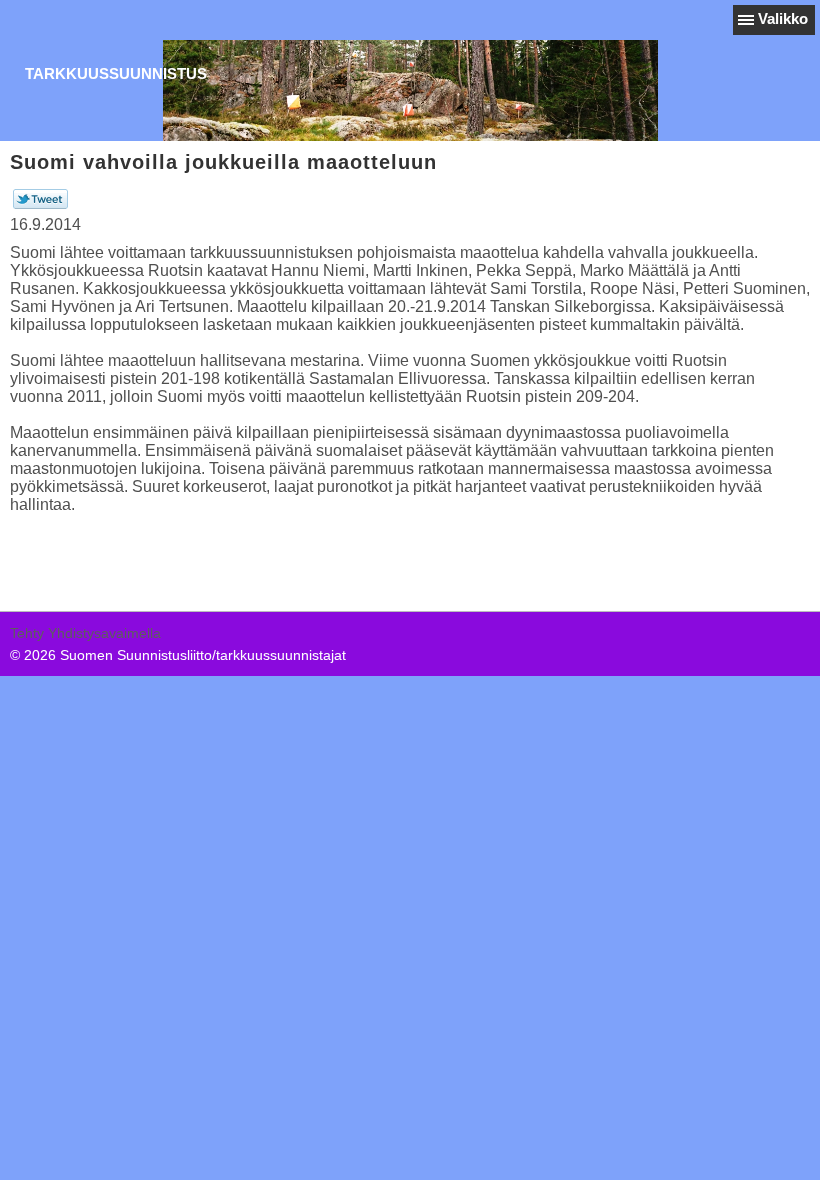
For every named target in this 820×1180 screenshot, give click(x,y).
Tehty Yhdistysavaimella (85, 633)
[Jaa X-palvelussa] (40, 204)
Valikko (783, 18)
